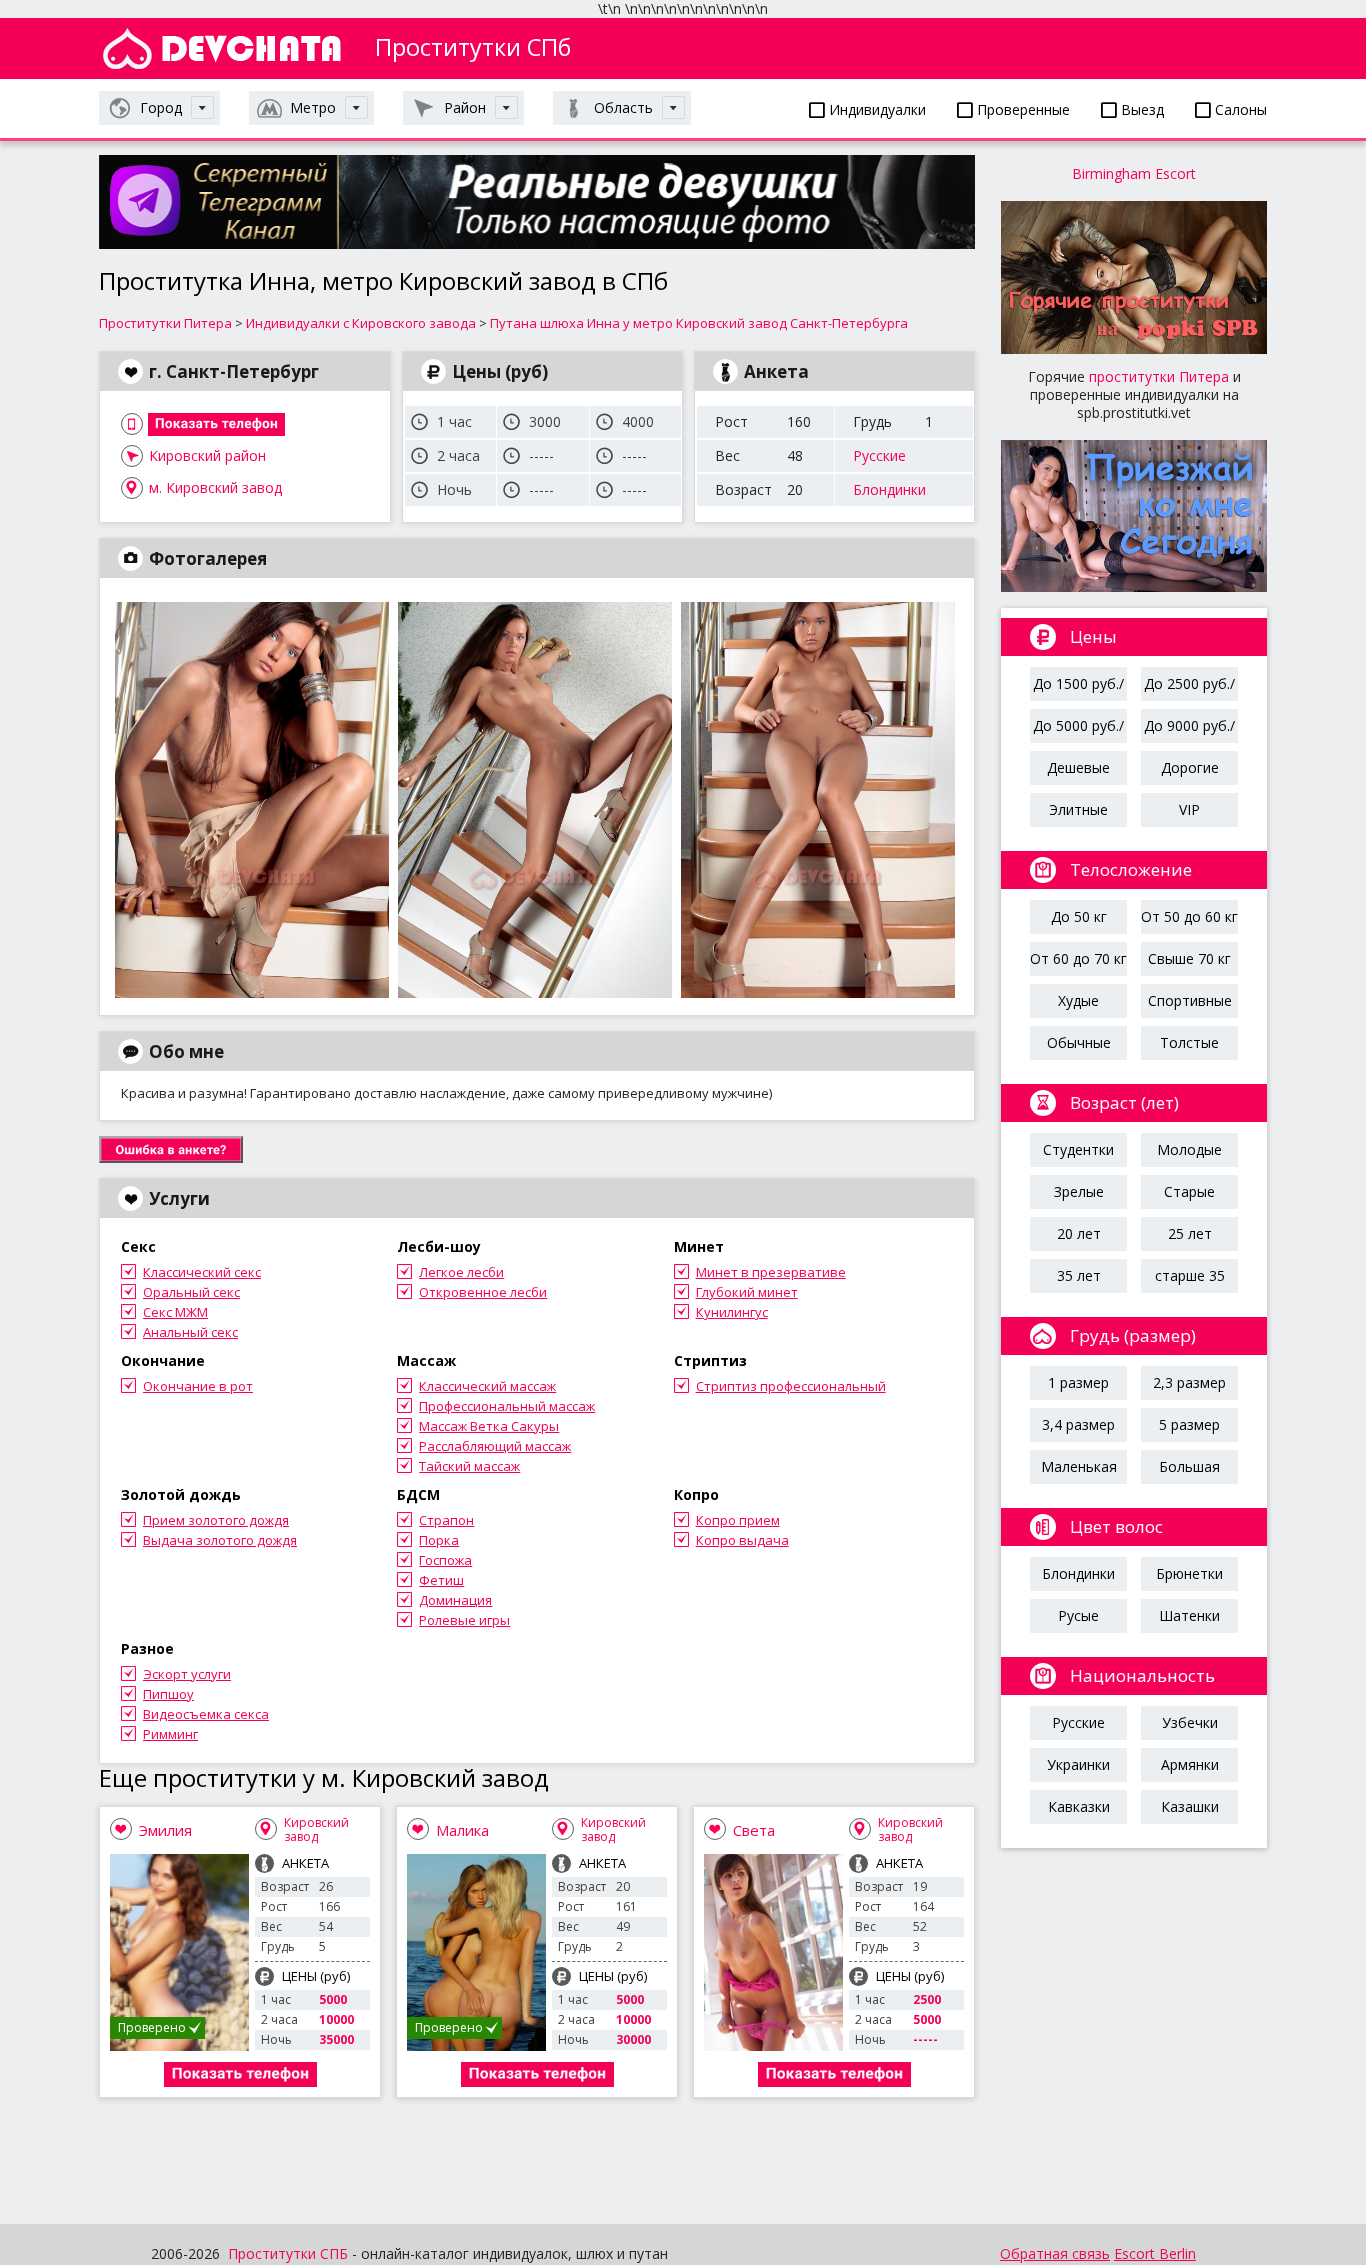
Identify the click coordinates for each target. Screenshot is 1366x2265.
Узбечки (1190, 1722)
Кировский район (207, 455)
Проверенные (1021, 109)
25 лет (1190, 1233)
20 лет (1079, 1233)
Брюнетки (1189, 1573)
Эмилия (165, 1830)
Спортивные (1190, 1000)
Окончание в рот (198, 1386)
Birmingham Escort (1134, 173)
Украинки (1078, 1764)
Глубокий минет (747, 1292)
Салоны (1239, 109)
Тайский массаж (469, 1466)
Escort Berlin (1155, 2253)
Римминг (170, 1734)
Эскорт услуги (187, 1674)
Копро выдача (742, 1540)
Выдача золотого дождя (220, 1540)
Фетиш (441, 1580)
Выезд (1140, 109)
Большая (1189, 1466)
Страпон (446, 1520)
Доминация (455, 1600)
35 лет (1079, 1275)
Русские (879, 455)
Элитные (1078, 809)
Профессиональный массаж (507, 1406)
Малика (462, 1830)
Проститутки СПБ (288, 2253)
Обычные (1079, 1042)
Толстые (1189, 1042)
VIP (1189, 809)
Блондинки (889, 489)
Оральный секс (191, 1292)
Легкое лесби (461, 1272)
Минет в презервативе (771, 1272)
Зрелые (1079, 1191)
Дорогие (1190, 767)
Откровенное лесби (483, 1292)
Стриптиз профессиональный (791, 1386)
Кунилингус (732, 1312)
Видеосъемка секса (206, 1714)
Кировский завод (316, 1829)
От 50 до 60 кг (1189, 916)
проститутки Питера (1159, 376)
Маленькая (1079, 1466)
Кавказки (1079, 1806)
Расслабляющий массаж (495, 1446)
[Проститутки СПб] (222, 48)
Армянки (1190, 1764)
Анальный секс (190, 1332)
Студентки (1078, 1149)
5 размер (1189, 1424)
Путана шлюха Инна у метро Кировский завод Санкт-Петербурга (699, 323)
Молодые (1189, 1149)
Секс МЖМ (175, 1312)
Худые (1078, 1000)
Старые (1189, 1191)
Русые (1078, 1615)
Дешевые (1078, 767)
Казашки (1190, 1806)
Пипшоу (168, 1694)
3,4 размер (1078, 1424)
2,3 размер (1189, 1382)
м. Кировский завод (215, 487)
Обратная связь (1055, 2253)
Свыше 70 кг (1189, 958)
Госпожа (445, 1560)
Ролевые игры (464, 1620)
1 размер (1078, 1382)
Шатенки (1189, 1615)
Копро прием (738, 1520)
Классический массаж (487, 1386)
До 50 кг (1079, 916)
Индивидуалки (875, 109)
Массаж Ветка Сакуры (489, 1426)
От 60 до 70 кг (1078, 958)
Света (754, 1830)
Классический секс (202, 1272)
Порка (439, 1540)
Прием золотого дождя (216, 1520)
